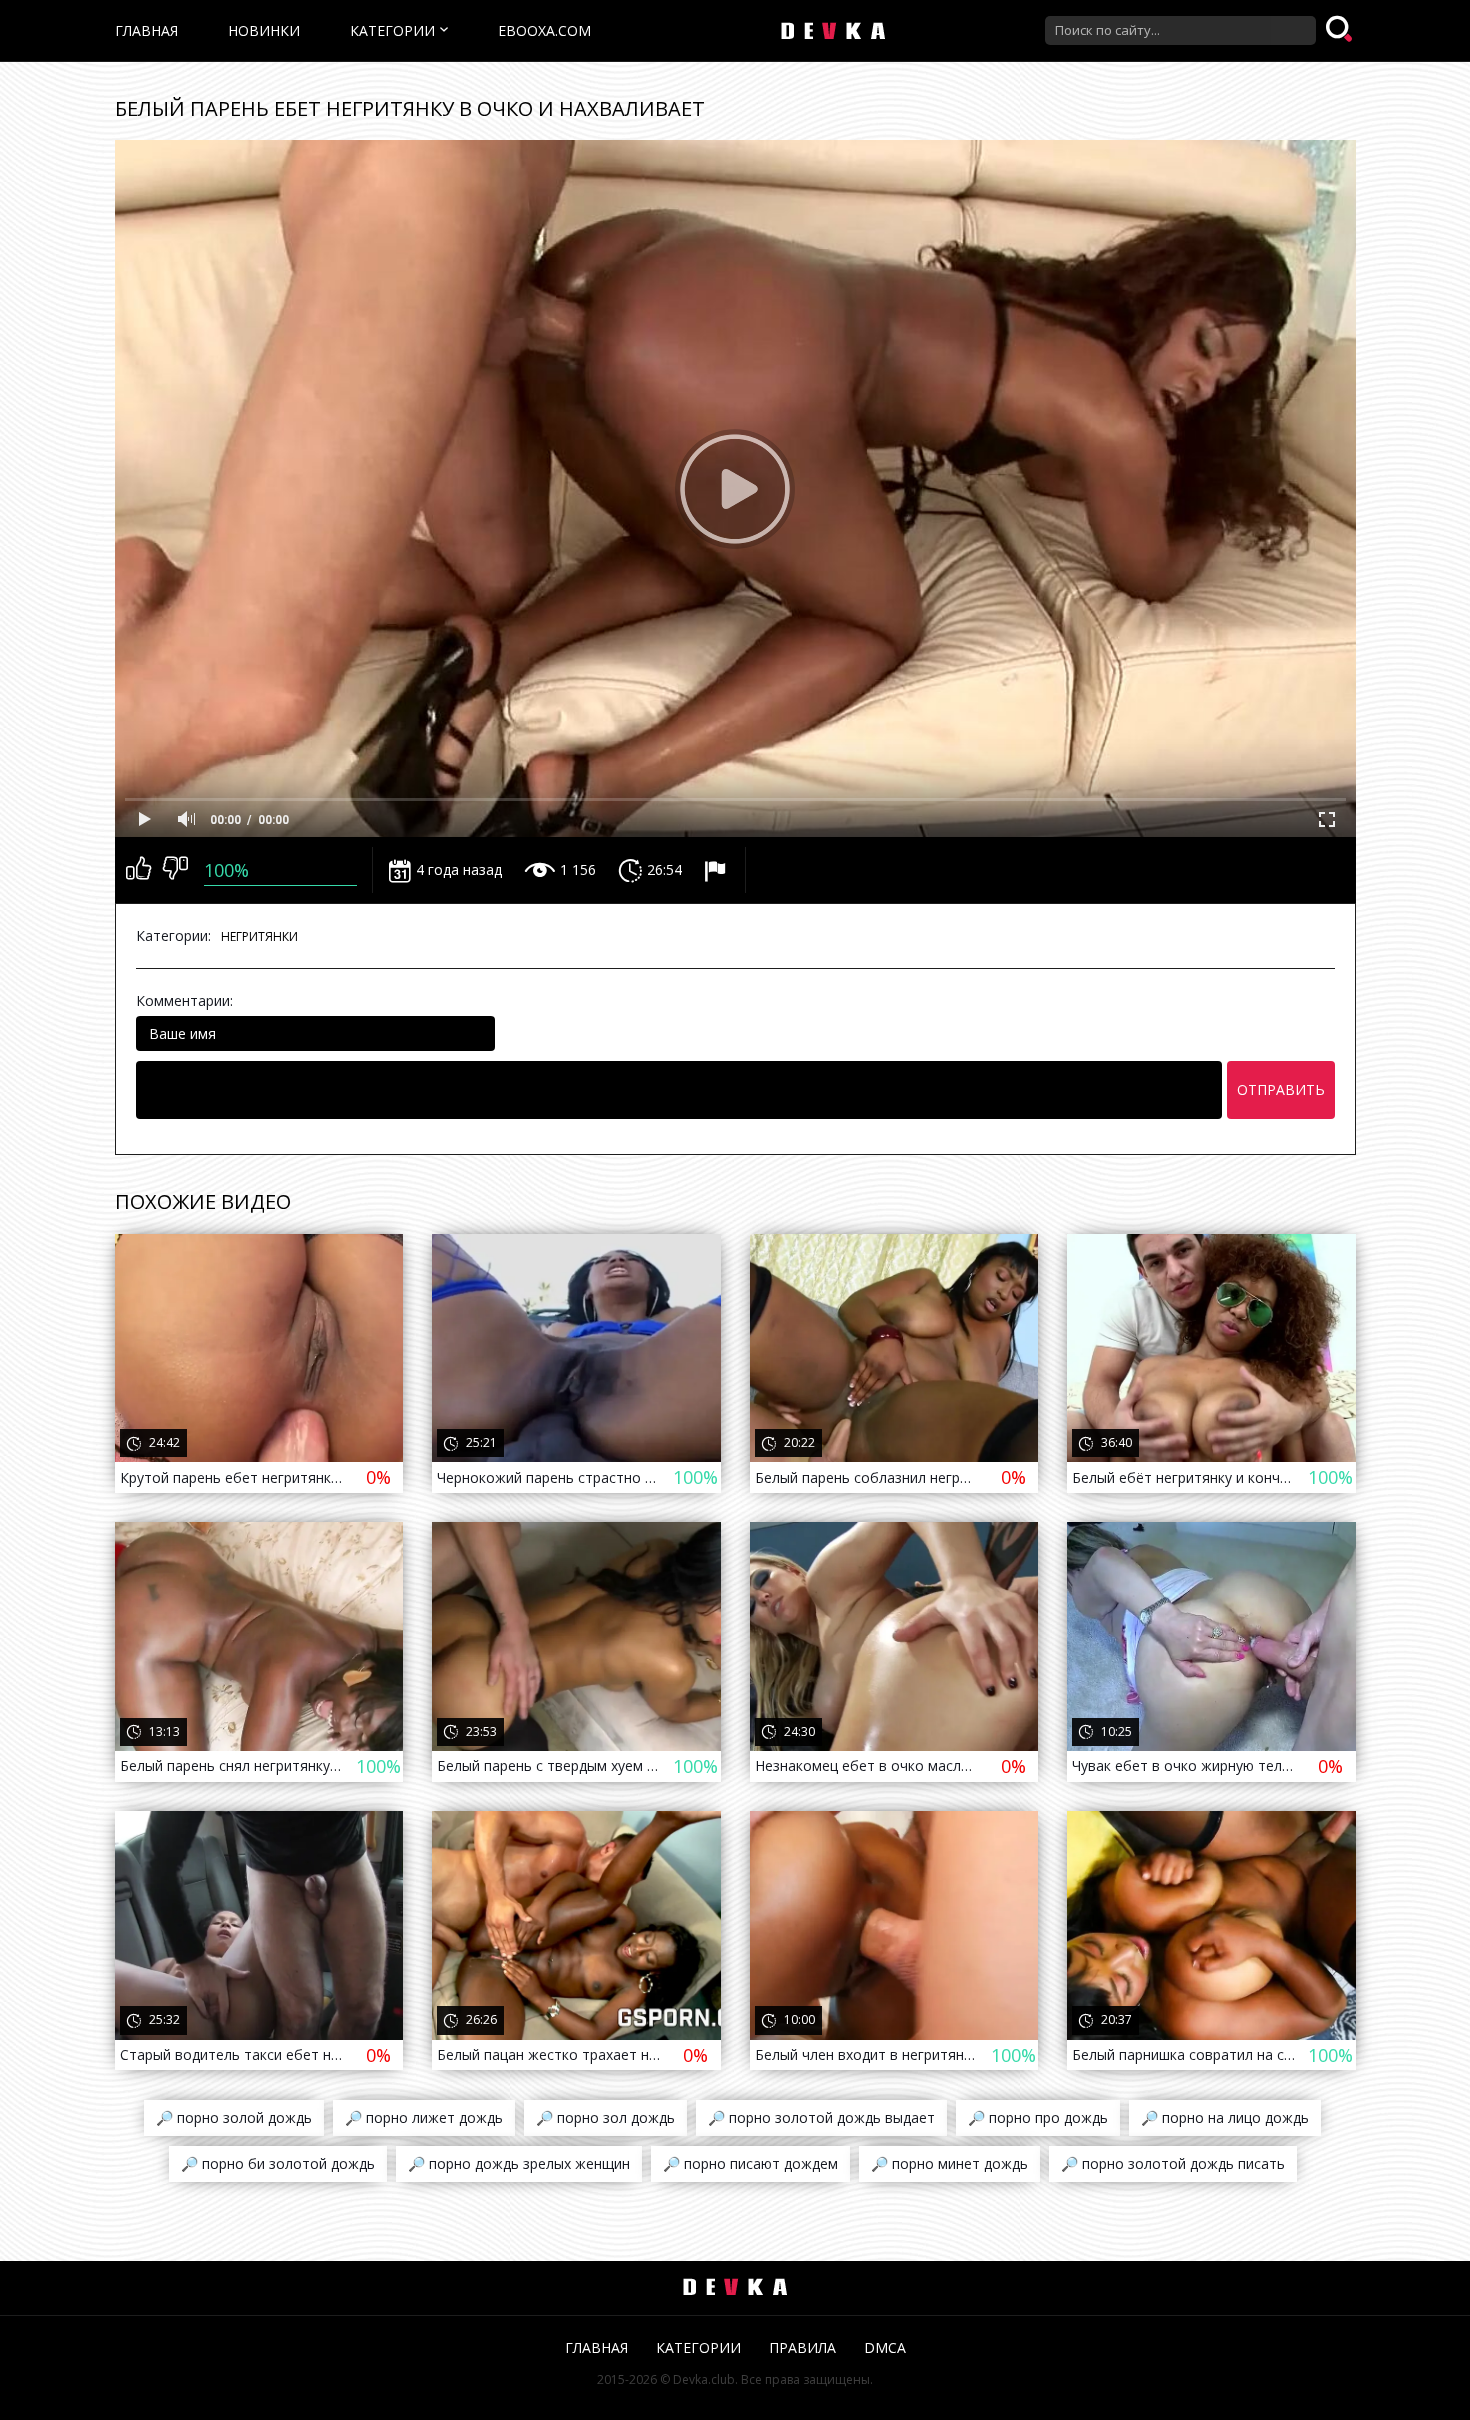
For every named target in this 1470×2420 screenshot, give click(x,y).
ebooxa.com (544, 30)
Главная (146, 30)
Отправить (1281, 1089)
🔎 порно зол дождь (605, 2117)
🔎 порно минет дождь (949, 2163)
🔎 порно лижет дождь (424, 2117)
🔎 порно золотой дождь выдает (821, 2117)
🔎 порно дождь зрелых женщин (519, 2163)
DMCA (885, 2347)
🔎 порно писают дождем (750, 2163)
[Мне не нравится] (175, 870)
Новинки (264, 30)
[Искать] (1341, 30)
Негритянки (259, 936)
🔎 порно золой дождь (234, 2117)
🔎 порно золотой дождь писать (1173, 2163)
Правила (802, 2347)
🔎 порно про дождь (1038, 2117)
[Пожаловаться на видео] (717, 870)
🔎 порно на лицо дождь (1225, 2117)
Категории (392, 30)
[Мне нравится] (138, 870)
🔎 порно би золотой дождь (278, 2163)
